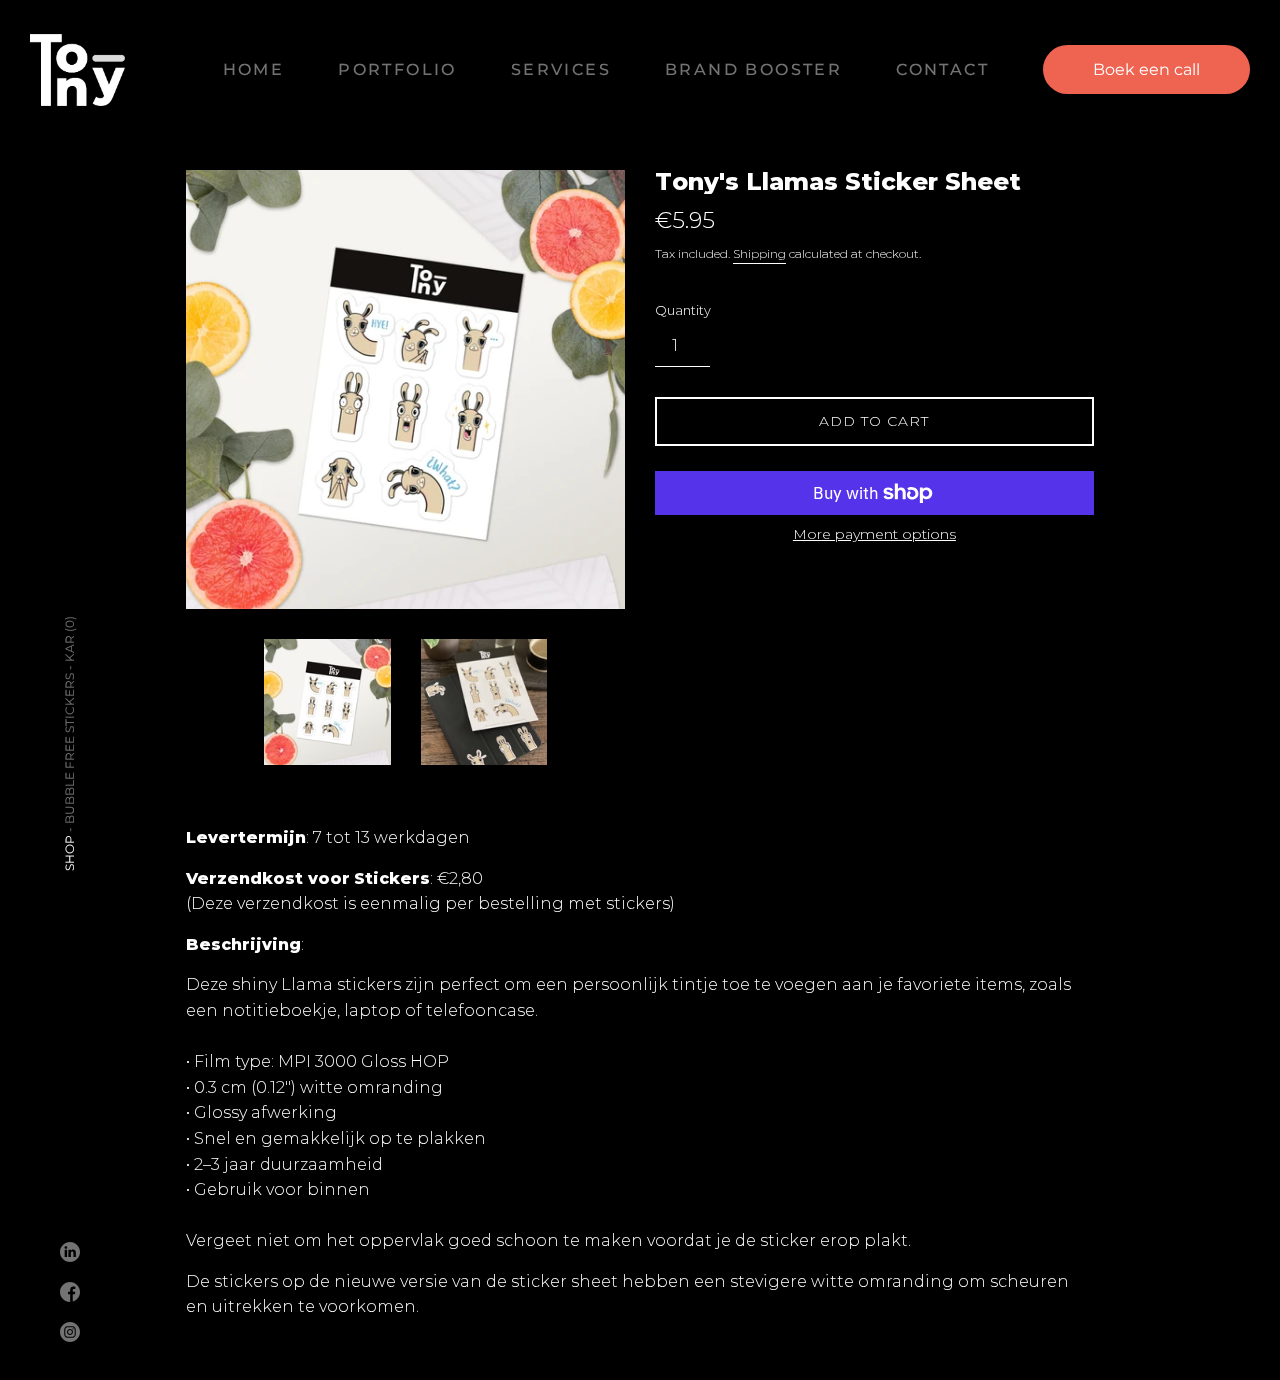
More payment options (874, 534)
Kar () (69, 639)
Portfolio (397, 69)
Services (561, 69)
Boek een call (1146, 69)
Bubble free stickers (69, 748)
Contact (942, 69)
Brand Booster (753, 69)
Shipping (759, 253)
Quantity (683, 310)
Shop (69, 853)
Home (254, 69)
